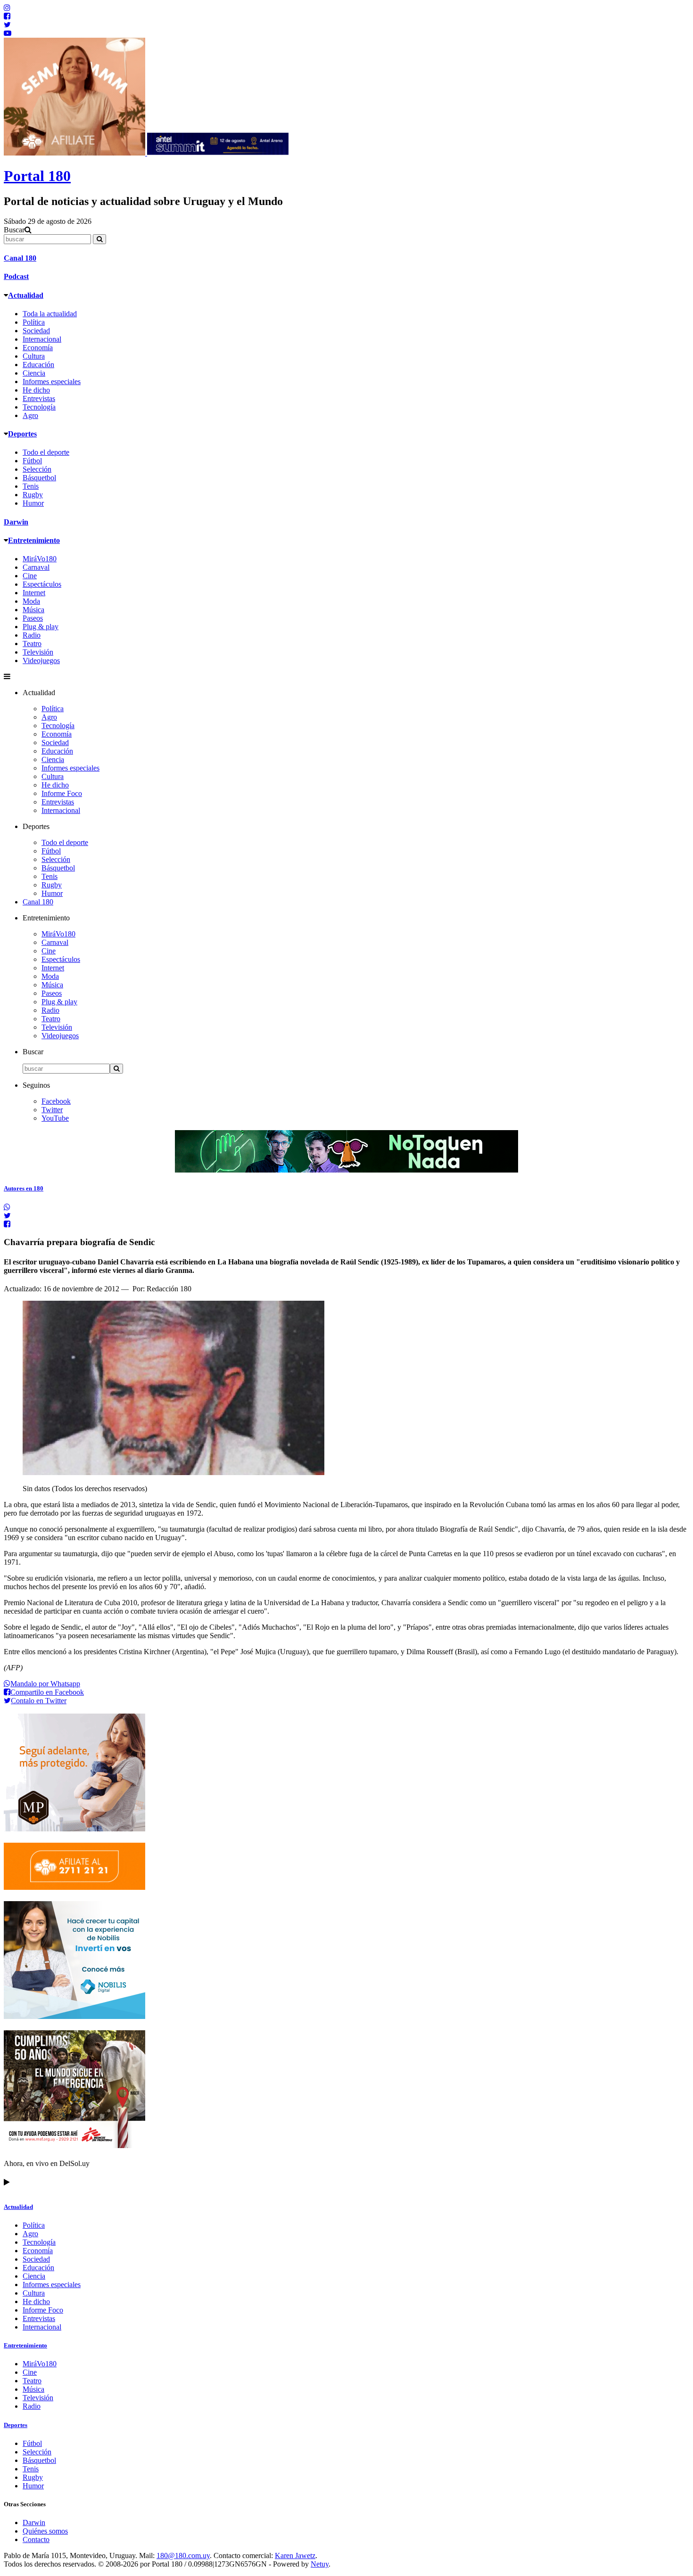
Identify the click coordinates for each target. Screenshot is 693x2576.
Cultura (34, 356)
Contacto (36, 2539)
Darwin (16, 522)
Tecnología (39, 407)
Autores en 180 (24, 1188)
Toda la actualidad (50, 314)
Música (33, 610)
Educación (38, 365)
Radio (32, 635)
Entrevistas (39, 398)
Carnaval (36, 567)
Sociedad (36, 331)
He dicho (36, 390)
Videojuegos (41, 660)
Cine (30, 576)
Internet (34, 593)
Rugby (33, 495)
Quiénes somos (45, 2531)
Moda (31, 601)
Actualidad (26, 295)
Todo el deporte (46, 452)
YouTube (55, 1118)
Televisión (38, 652)
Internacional (42, 339)
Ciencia (34, 373)
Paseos (33, 618)
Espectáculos (42, 584)
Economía (38, 348)
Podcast (16, 276)
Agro (30, 415)
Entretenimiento (34, 540)
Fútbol (32, 461)
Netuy (320, 2564)
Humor (33, 503)
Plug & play (41, 627)
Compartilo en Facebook (47, 1692)
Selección (37, 469)
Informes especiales (52, 381)
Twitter (52, 1110)
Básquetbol (39, 478)
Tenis (31, 486)
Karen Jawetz (295, 2555)
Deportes (22, 434)
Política (34, 322)
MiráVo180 (40, 559)
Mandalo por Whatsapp (45, 1684)
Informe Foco (62, 793)
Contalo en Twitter (39, 1701)
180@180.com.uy (183, 2555)
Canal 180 (20, 258)
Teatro (32, 644)
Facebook (56, 1101)
